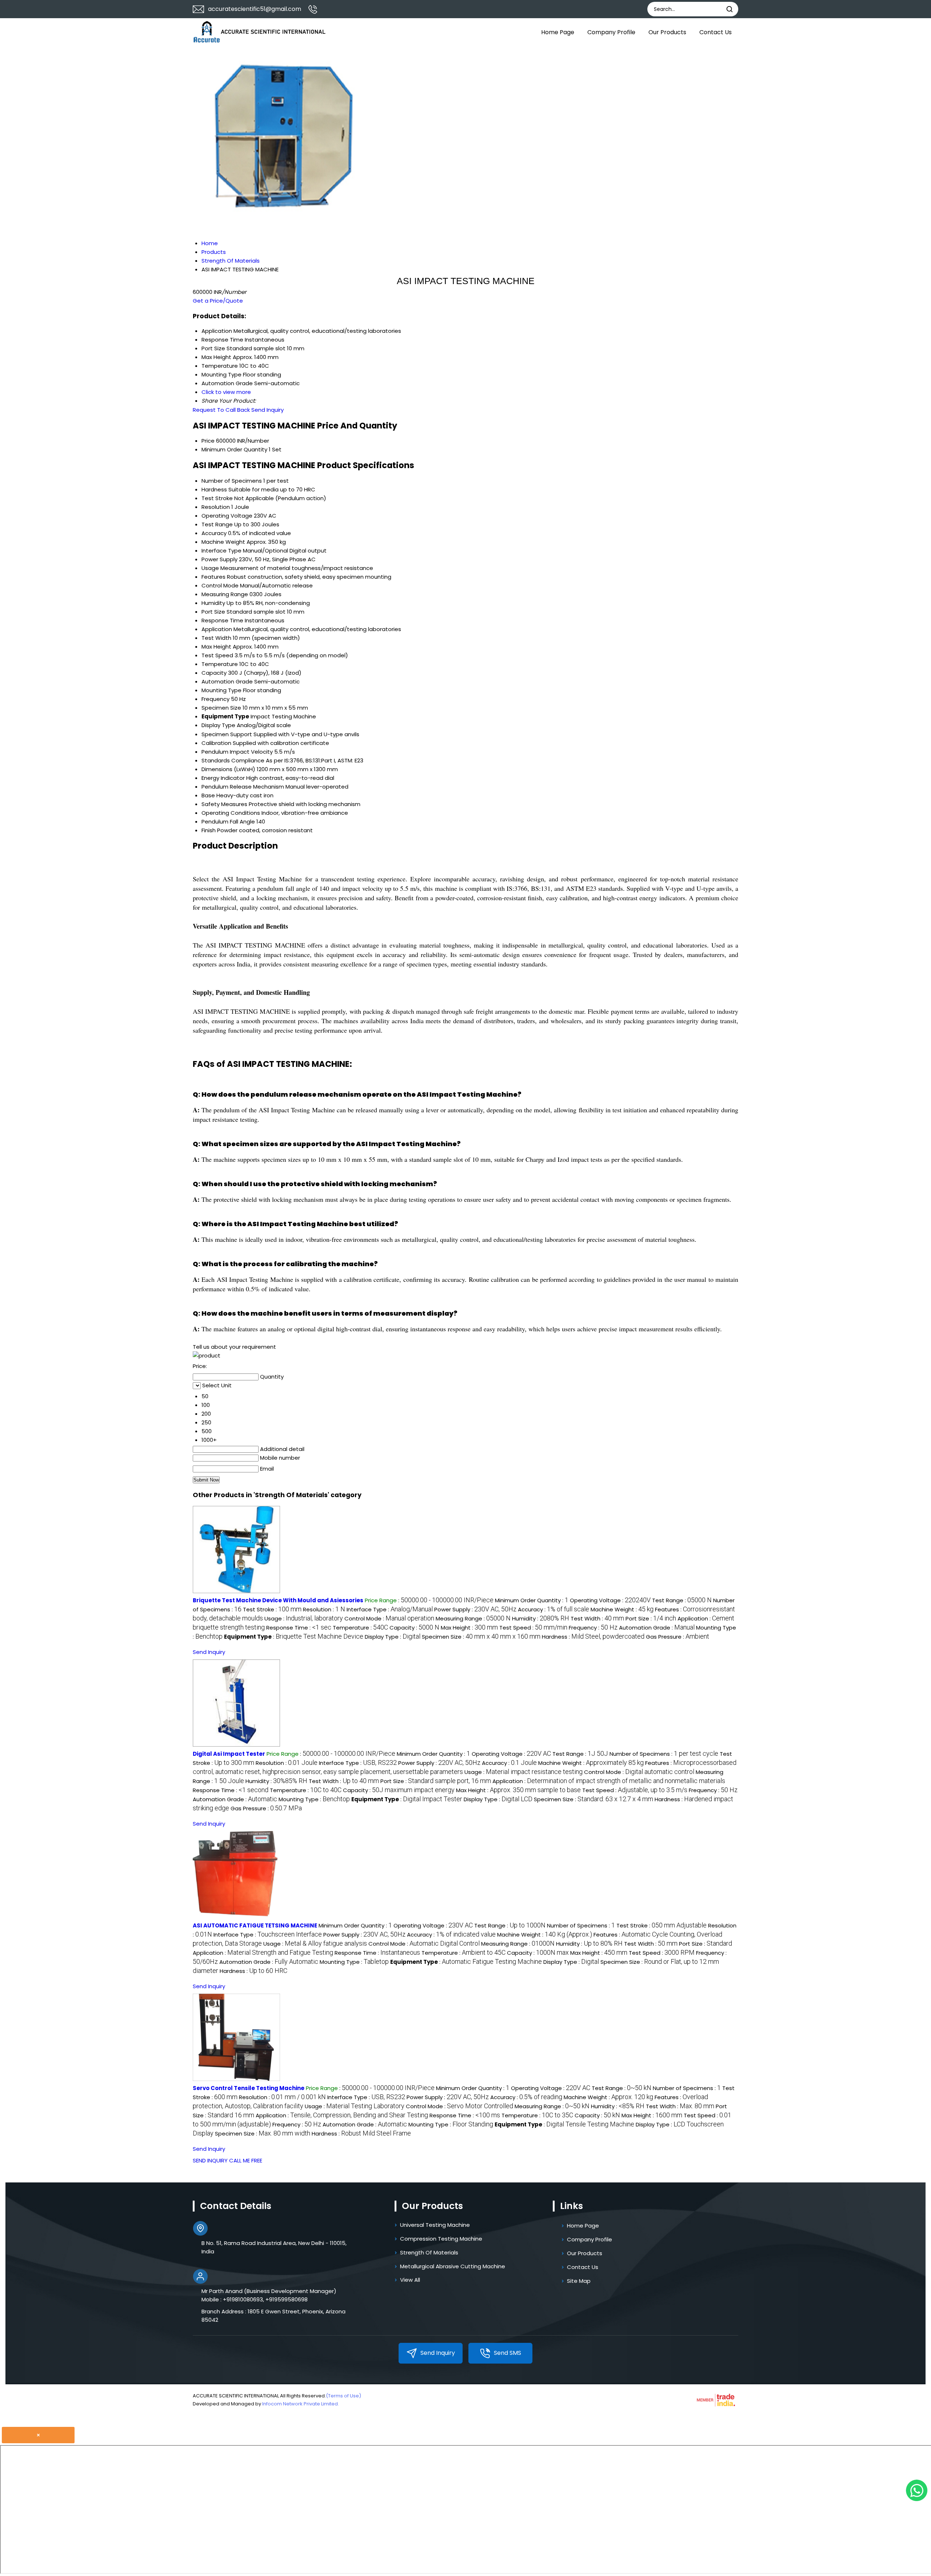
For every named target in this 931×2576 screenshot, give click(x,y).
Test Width (216, 638)
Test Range (217, 524)
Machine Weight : (622, 1609)
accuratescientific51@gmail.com (255, 9)
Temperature (220, 664)
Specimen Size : (481, 1637)
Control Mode (220, 585)
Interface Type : (390, 1609)
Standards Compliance (233, 760)
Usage (210, 568)
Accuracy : (554, 1609)
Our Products (667, 32)
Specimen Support (227, 734)
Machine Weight (223, 542)
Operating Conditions (231, 813)
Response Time (222, 620)
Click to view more (226, 392)
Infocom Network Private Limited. (301, 2404)
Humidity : (541, 1618)
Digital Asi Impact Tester (229, 1754)
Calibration (216, 743)
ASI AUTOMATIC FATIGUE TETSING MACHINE (255, 1925)
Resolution (216, 507)
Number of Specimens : (664, 1754)
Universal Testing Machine (435, 2225)
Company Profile (611, 32)
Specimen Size (221, 708)
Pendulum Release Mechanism (243, 787)
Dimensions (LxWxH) (228, 769)
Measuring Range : (473, 1618)
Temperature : (360, 1628)
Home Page (558, 32)
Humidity (213, 603)
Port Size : (651, 1618)
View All (410, 2280)
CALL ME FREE (246, 2160)
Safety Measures (224, 804)
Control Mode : (389, 1618)
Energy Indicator (223, 778)
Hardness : (593, 1637)
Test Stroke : (272, 1609)
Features (213, 577)
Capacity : (414, 1628)
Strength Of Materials (429, 2252)
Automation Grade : (657, 1628)
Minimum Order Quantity (234, 449)
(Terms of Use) (343, 2396)
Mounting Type (221, 690)
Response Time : (299, 1628)
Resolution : (324, 1609)
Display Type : (393, 1637)
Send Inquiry (267, 410)
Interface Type (221, 551)
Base (208, 795)
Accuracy (214, 533)
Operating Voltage (227, 516)
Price (208, 441)
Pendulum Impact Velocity (237, 752)
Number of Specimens (232, 481)
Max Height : (469, 1628)
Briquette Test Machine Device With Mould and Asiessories (278, 1600)
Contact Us (716, 32)
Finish (209, 830)
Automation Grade (227, 681)
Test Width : (597, 1618)
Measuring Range (225, 594)
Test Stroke (217, 498)
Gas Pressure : (678, 1637)
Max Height (216, 647)
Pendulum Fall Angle (228, 822)
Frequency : (593, 1628)
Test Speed (217, 655)
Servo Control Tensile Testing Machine (249, 2088)
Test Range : (682, 1600)
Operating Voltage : (610, 1600)
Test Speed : (533, 1628)
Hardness (214, 489)
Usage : (304, 1618)
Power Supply (219, 559)
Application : (609, 1781)
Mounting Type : (314, 1799)
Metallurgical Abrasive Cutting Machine (453, 2266)
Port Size (213, 612)
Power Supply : (475, 1609)
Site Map (579, 2281)
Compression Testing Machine (441, 2239)
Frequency (215, 699)
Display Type (218, 725)
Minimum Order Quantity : (532, 1600)
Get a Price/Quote (218, 301)
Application (217, 629)
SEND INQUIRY (210, 2160)
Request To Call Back (221, 410)
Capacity (214, 673)
